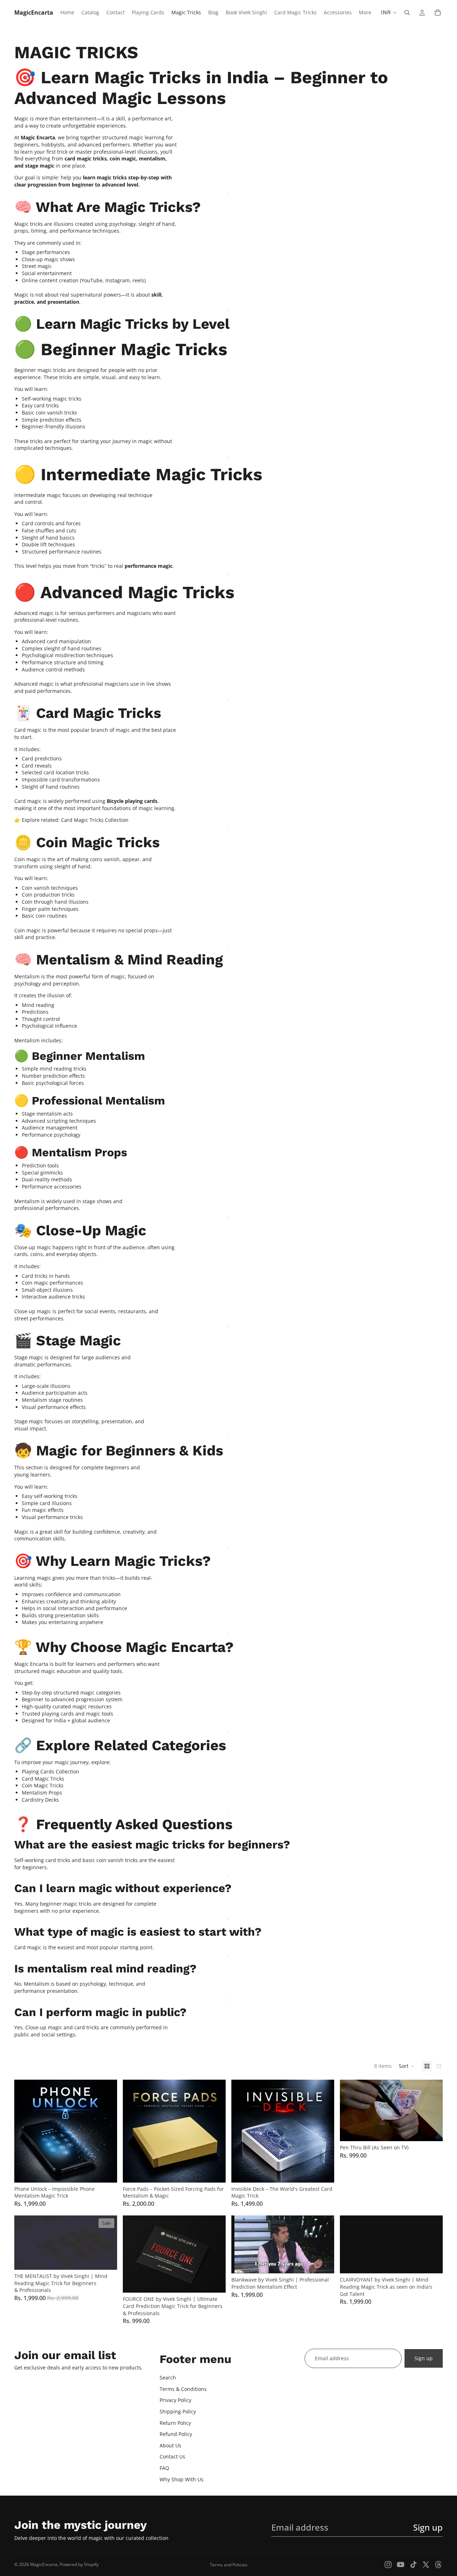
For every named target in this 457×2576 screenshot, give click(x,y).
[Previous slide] (351, 2110)
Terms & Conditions (183, 2389)
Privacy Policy (175, 2400)
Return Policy (175, 2423)
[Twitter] (426, 2565)
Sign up (424, 2358)
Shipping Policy (178, 2411)
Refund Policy (176, 2434)
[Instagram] (388, 2565)
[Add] (106, 2172)
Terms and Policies (229, 2565)
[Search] (407, 13)
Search (168, 2378)
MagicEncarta (44, 2564)
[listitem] (365, 13)
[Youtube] (401, 2565)
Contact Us (172, 2456)
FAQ (164, 2468)
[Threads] (438, 2565)
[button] (407, 2066)
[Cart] (438, 13)
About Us (170, 2445)
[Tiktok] (413, 2565)
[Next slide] (432, 2110)
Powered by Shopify (79, 2564)
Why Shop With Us (182, 2479)
